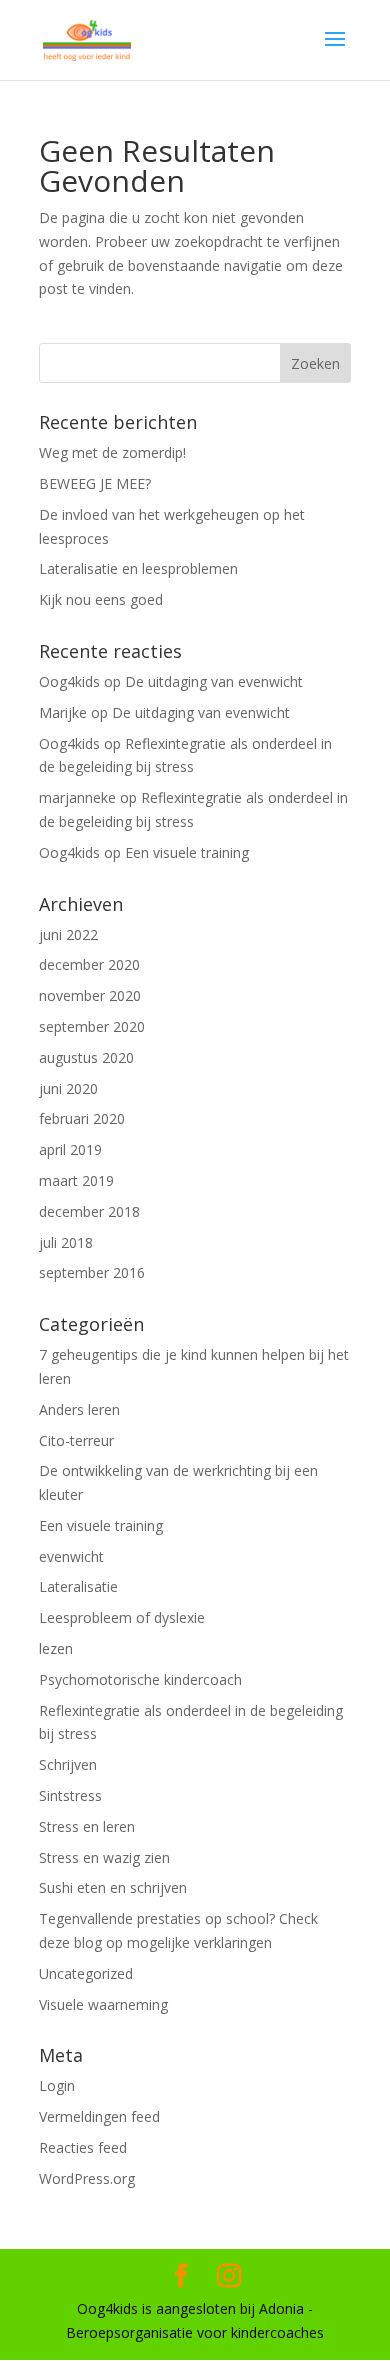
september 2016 (92, 1272)
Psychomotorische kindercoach (140, 1679)
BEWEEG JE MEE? (95, 483)
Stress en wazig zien (104, 1857)
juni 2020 (68, 1088)
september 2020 (92, 1026)
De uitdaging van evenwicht (214, 681)
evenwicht (71, 1556)
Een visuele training (187, 852)
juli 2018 (66, 1242)
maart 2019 (76, 1180)
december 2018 (89, 1211)
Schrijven (68, 1764)
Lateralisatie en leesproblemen (138, 568)
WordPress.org (87, 2178)
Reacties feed (83, 2147)
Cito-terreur (76, 1440)
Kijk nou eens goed (101, 599)
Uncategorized (86, 1973)
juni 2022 (68, 934)
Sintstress (70, 1795)
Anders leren (79, 1409)
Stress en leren (87, 1826)
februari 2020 (82, 1118)
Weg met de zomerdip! (112, 452)
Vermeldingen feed (99, 2116)
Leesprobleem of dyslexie (122, 1617)
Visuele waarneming (103, 2004)
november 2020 (90, 995)
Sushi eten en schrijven (113, 1887)
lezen (56, 1648)
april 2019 (70, 1149)
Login (57, 2085)
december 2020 (89, 964)
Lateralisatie (78, 1586)
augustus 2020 (86, 1057)
